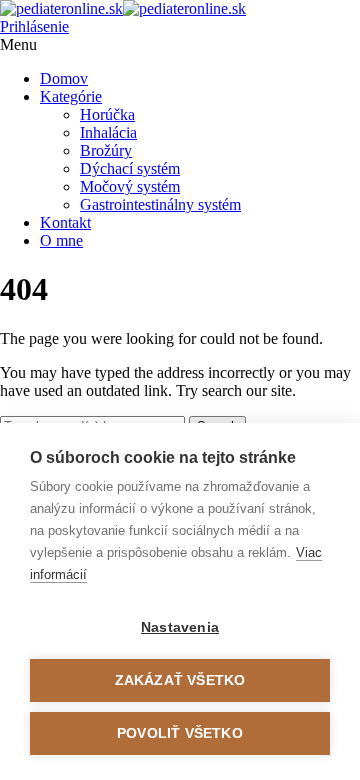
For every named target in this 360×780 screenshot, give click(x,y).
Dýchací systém (130, 168)
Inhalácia (108, 132)
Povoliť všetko (180, 733)
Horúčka (107, 114)
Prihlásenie (34, 26)
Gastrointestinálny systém (160, 204)
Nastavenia (180, 627)
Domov (64, 78)
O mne (61, 240)
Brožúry (106, 150)
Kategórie (71, 96)
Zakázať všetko (180, 680)
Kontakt (65, 222)
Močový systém (130, 186)
